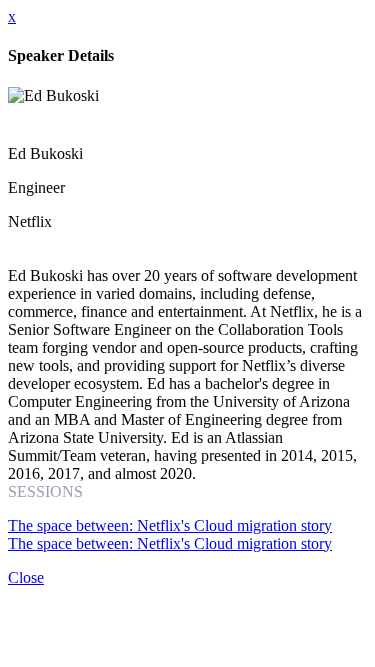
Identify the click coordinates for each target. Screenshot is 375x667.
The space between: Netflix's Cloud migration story (170, 525)
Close (26, 577)
